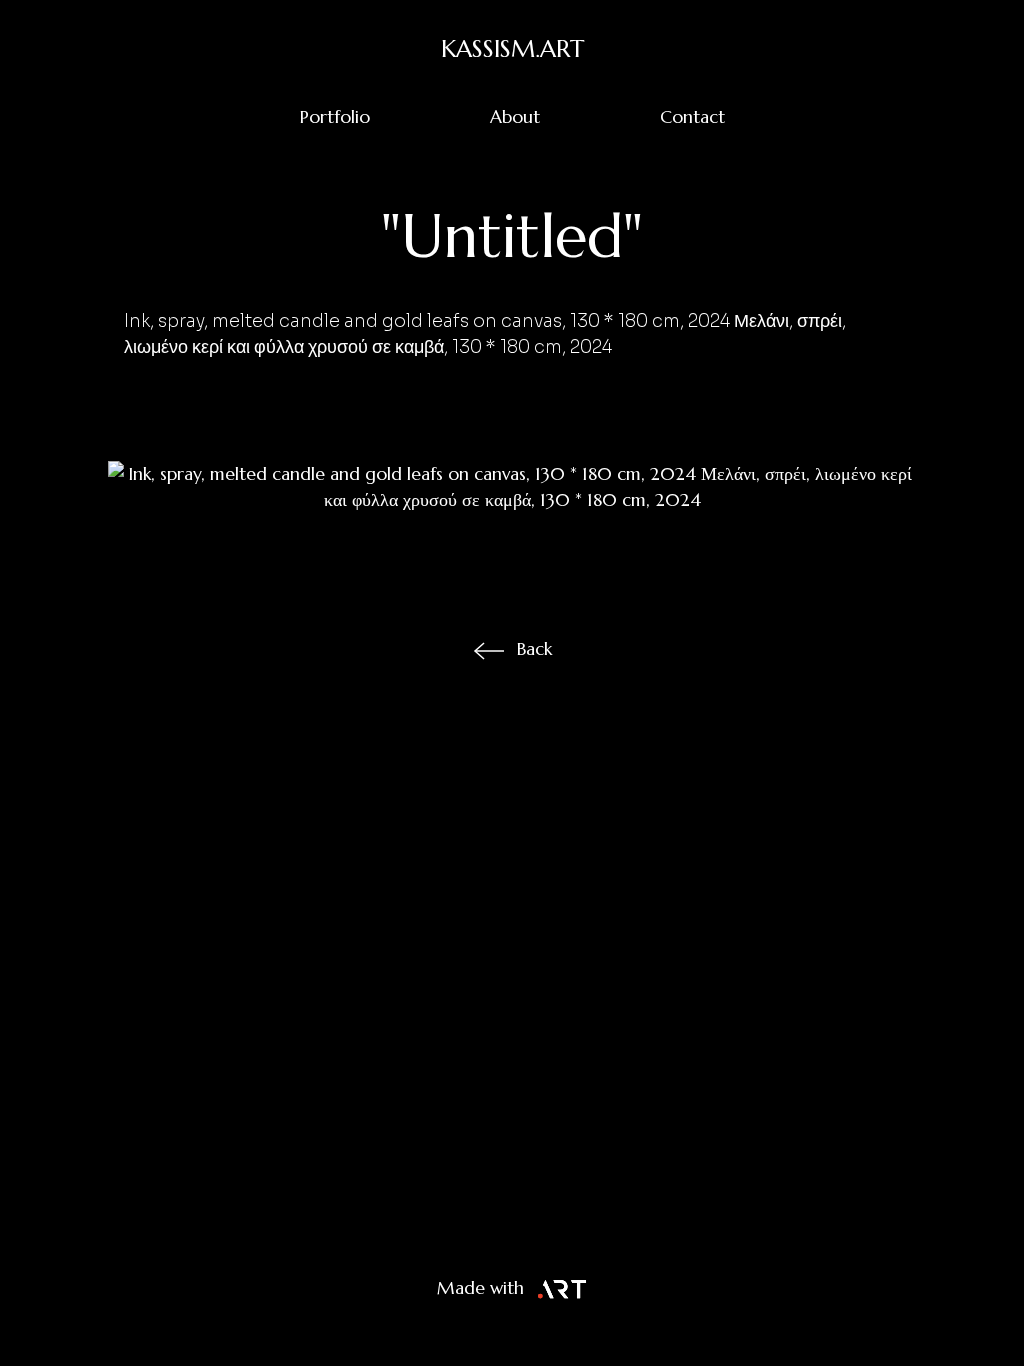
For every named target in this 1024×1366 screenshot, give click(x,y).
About (515, 117)
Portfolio (335, 117)
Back (534, 649)
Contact (692, 117)
